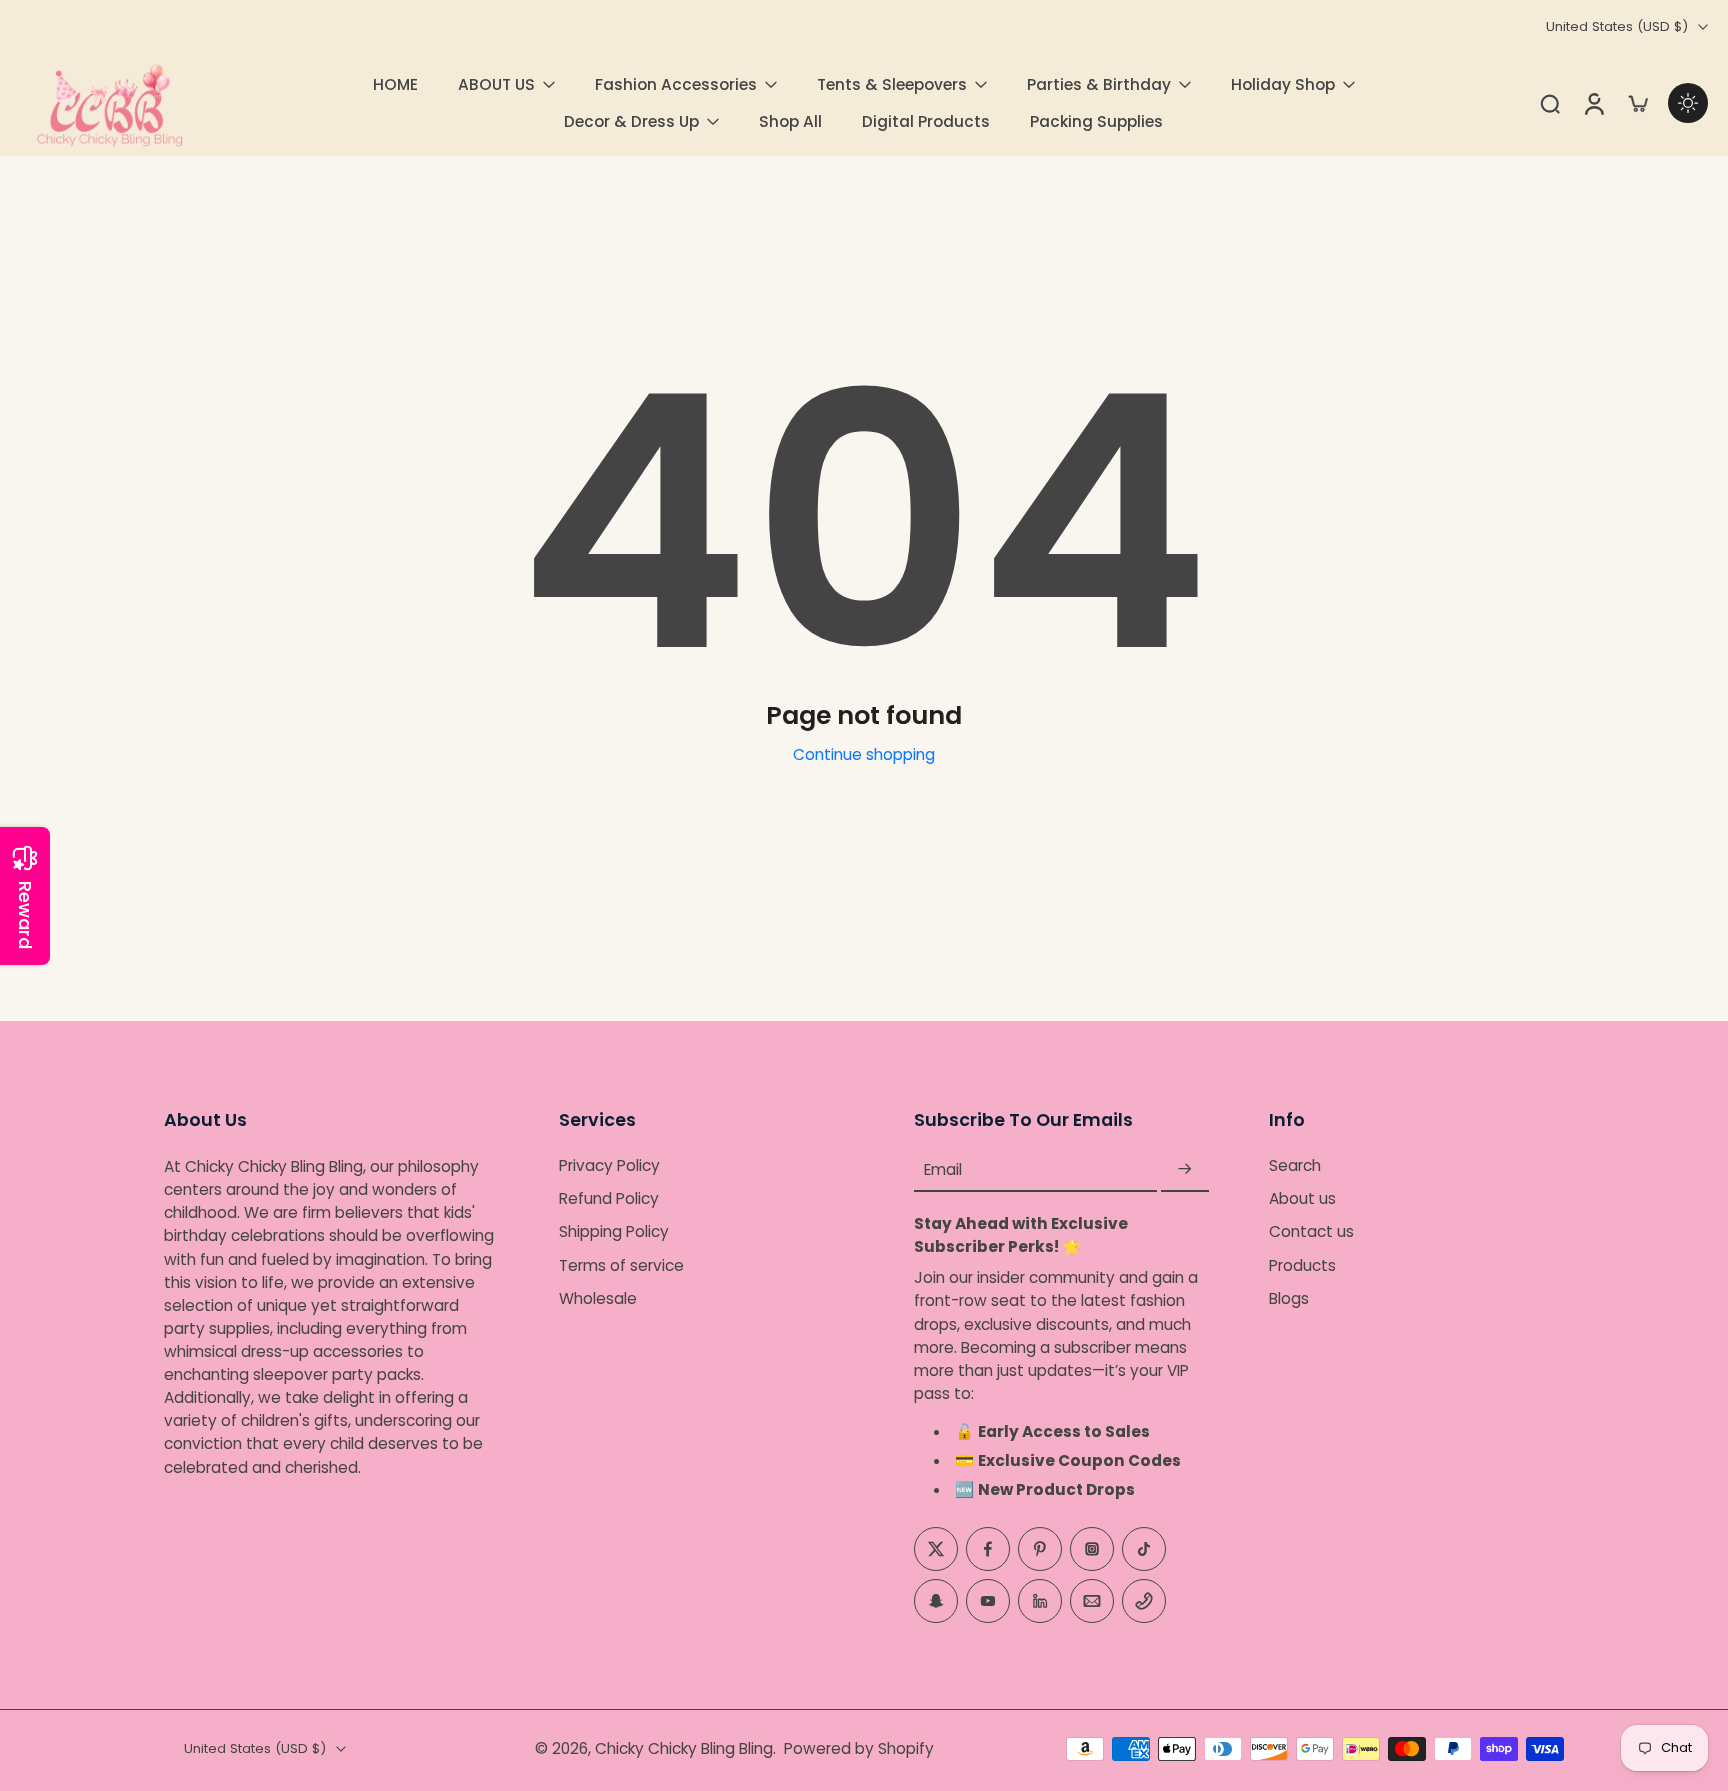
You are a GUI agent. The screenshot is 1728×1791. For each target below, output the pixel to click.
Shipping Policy (614, 1231)
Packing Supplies (1096, 121)
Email (943, 1169)
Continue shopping (864, 754)
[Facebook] (988, 1548)
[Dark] (1688, 103)
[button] (331, 1120)
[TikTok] (1144, 1548)
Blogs (1289, 1298)
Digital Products (926, 121)
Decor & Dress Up (631, 121)
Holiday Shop (1283, 84)
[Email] (1092, 1600)
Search (1295, 1165)
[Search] (1550, 103)
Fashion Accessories (676, 84)
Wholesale (598, 1298)
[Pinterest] (1040, 1548)
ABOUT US (496, 84)
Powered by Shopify (859, 1748)
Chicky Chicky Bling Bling (684, 1748)
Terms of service (621, 1264)
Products (1302, 1264)
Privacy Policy (609, 1165)
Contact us (1311, 1231)
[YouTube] (988, 1600)
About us (1302, 1198)
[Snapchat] (936, 1600)
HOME (395, 84)
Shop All (790, 121)
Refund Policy (609, 1198)
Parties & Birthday (1099, 84)
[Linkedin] (1040, 1600)
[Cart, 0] (1638, 103)
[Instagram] (1092, 1548)
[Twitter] (936, 1548)
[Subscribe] (1185, 1169)
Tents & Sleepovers (892, 84)
